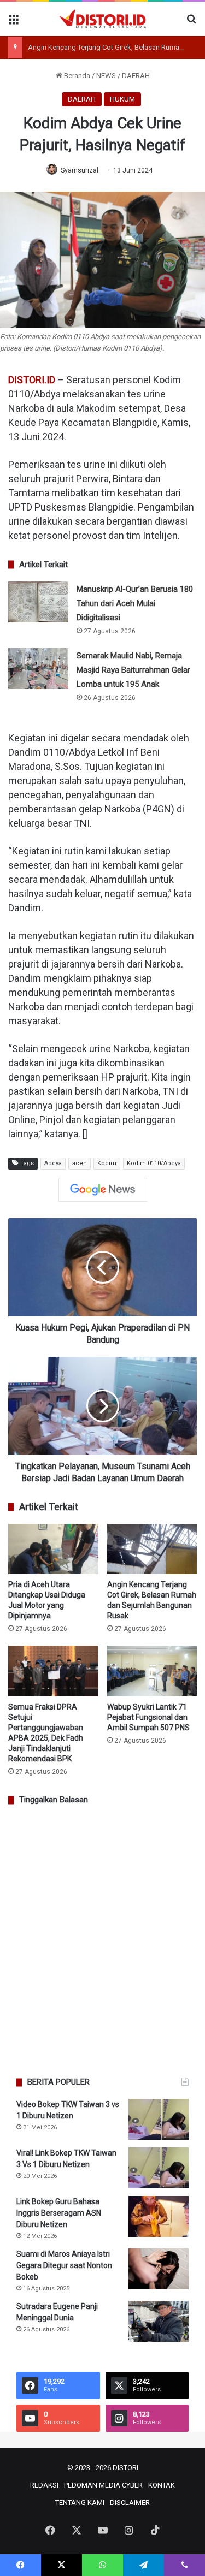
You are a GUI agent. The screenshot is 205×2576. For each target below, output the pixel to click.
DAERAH (136, 76)
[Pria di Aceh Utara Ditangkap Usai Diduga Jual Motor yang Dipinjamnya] (53, 1549)
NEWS (106, 76)
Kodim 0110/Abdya (154, 1163)
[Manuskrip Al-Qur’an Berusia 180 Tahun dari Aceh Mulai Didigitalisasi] (38, 602)
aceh (80, 1163)
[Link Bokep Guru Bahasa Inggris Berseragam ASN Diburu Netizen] (159, 2216)
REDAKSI (44, 2485)
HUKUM (122, 99)
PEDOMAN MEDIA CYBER (103, 2485)
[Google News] (103, 1190)
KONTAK (162, 2485)
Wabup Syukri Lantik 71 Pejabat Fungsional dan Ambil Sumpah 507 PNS (148, 1717)
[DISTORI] (103, 19)
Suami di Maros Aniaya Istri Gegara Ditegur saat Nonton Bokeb (64, 2265)
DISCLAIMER (130, 2503)
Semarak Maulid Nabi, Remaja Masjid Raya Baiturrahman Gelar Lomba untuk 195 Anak (133, 670)
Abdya (53, 1163)
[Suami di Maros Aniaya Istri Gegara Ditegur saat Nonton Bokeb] (159, 2269)
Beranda (76, 76)
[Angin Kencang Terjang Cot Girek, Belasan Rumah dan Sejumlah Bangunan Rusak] (152, 1549)
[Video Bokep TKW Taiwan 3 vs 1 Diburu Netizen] (159, 2119)
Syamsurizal (80, 170)
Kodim (107, 1163)
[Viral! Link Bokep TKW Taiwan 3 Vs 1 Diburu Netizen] (159, 2168)
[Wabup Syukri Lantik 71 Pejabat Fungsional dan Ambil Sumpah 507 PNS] (152, 1671)
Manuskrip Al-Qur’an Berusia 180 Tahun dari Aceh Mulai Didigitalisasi (135, 603)
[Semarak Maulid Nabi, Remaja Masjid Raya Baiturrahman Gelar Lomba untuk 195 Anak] (38, 669)
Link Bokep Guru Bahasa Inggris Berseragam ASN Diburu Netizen (59, 2213)
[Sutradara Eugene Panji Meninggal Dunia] (159, 2321)
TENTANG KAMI (80, 2503)
